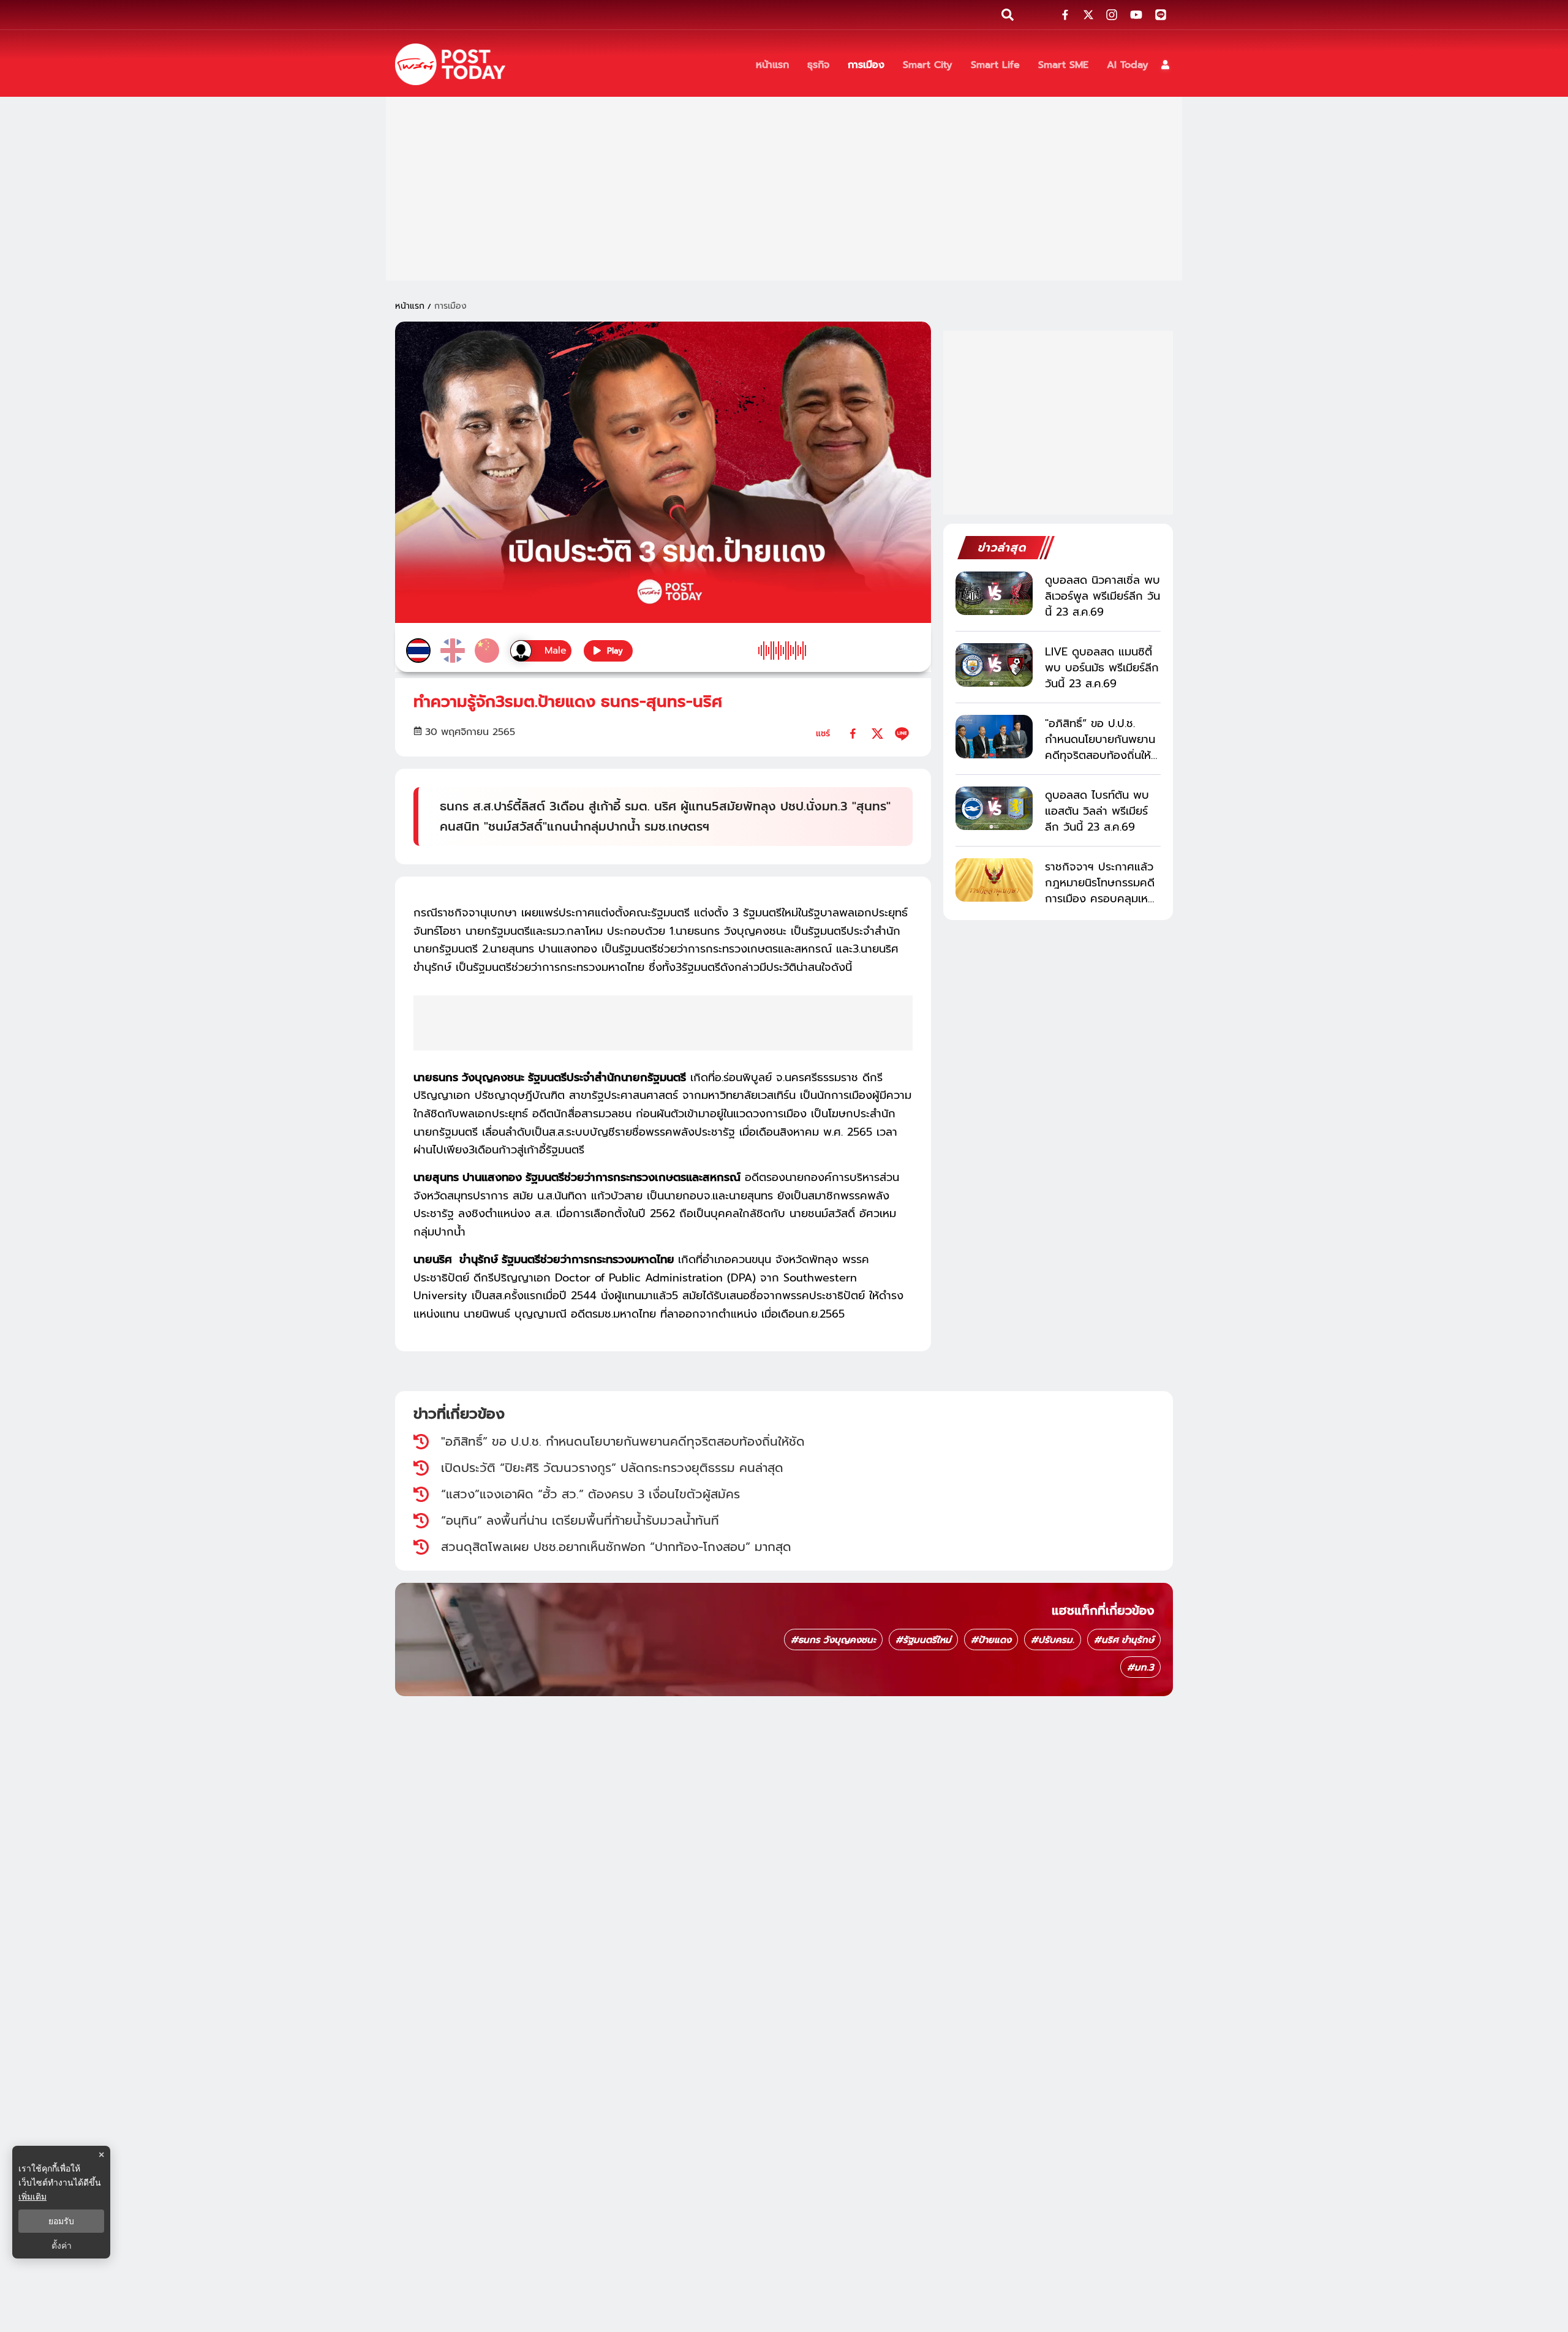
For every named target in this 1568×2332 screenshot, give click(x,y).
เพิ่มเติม (32, 2196)
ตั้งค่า (62, 2246)
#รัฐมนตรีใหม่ (923, 1640)
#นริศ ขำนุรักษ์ (1124, 1640)
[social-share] (1065, 15)
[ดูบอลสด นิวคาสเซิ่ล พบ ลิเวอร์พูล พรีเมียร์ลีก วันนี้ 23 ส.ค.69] (994, 593)
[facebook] (853, 734)
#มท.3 (1140, 1667)
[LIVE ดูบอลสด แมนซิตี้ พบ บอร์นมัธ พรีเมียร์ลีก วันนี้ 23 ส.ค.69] (994, 665)
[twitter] (877, 734)
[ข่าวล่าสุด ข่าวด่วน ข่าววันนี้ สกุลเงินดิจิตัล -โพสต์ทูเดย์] (450, 64)
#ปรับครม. (1053, 1640)
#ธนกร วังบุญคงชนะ (833, 1640)
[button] (1165, 65)
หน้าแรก (410, 306)
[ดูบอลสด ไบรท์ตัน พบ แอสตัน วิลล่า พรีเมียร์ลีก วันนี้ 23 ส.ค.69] (994, 808)
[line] (902, 734)
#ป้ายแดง (991, 1640)
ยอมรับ (61, 2221)
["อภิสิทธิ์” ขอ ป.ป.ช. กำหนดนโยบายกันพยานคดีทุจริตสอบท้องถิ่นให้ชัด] (994, 737)
